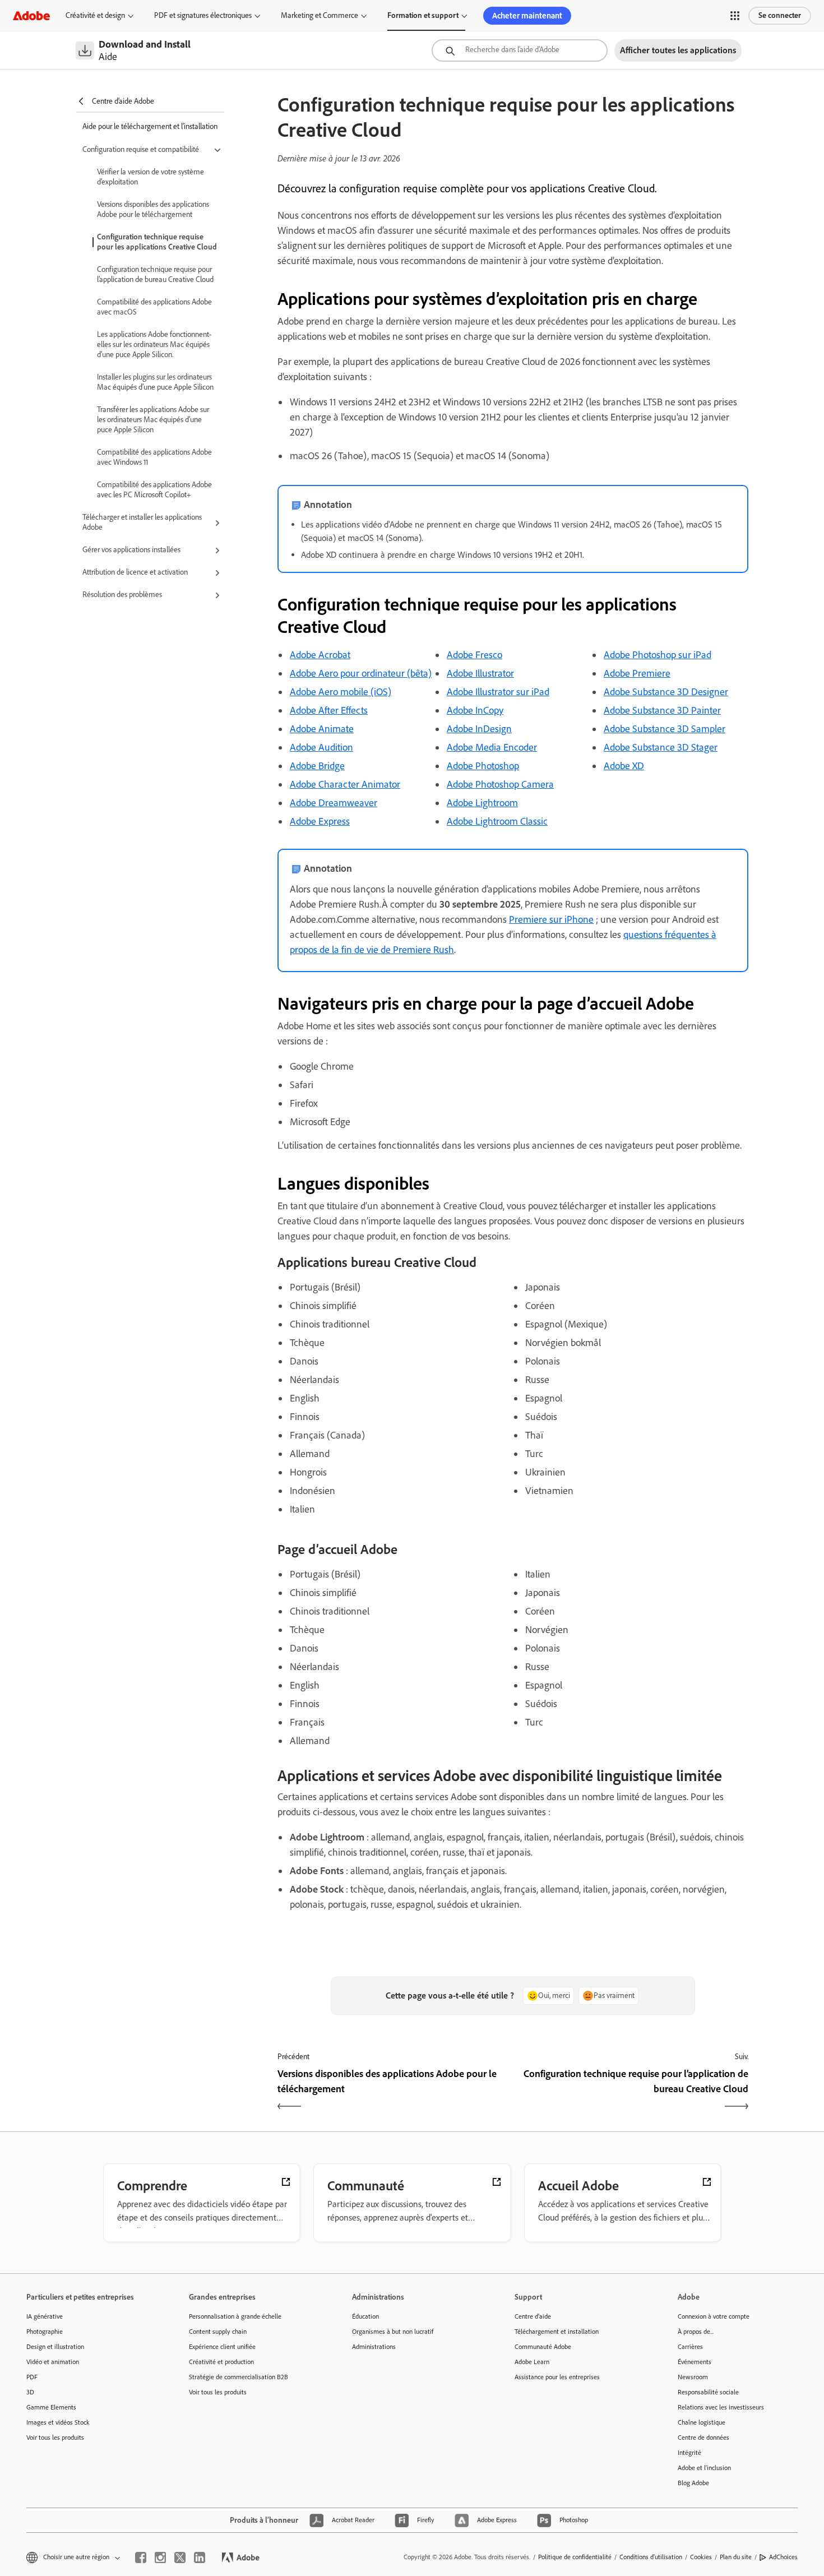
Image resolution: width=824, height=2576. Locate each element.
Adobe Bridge (317, 766)
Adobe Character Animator (345, 784)
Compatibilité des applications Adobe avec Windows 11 (154, 457)
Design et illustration (55, 2347)
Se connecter (780, 15)
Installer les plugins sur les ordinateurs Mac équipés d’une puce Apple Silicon (155, 382)
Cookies (701, 2557)
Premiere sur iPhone (551, 919)
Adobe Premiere (637, 673)
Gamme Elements (51, 2407)
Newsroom (693, 2377)
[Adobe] (31, 15)
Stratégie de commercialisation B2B (239, 2377)
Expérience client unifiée (222, 2347)
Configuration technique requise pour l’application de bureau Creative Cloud (155, 274)
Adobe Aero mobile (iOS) (341, 692)
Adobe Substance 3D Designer (666, 692)
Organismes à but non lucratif (393, 2332)
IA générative (45, 2316)
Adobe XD (624, 766)
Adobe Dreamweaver (334, 803)
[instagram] (160, 2557)
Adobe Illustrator (480, 673)
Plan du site (736, 2557)
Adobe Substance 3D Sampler (665, 729)
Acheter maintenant (527, 16)
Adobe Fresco (475, 655)
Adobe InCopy (475, 710)
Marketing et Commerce (320, 15)
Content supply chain (218, 2332)
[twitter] (180, 2557)
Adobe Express (320, 821)
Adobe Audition (321, 747)
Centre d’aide (533, 2316)
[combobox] (520, 50)
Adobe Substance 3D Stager (661, 747)
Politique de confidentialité (575, 2557)
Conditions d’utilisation (651, 2557)
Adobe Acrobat (320, 655)
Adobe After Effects (329, 710)
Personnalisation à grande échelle (235, 2316)
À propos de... (696, 2332)
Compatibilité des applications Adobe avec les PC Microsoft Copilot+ (154, 490)
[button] (735, 16)
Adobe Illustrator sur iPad (498, 692)
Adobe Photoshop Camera (500, 784)
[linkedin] (200, 2557)
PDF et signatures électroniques (203, 15)
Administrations (374, 2347)
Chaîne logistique (702, 2422)
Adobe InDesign (479, 729)
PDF (32, 2377)
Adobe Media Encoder (492, 747)
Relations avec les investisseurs (721, 2407)
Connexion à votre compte (714, 2316)
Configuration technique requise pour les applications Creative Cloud (157, 242)
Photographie (45, 2332)
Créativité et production (221, 2362)
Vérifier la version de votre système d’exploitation (151, 177)
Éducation (365, 2316)
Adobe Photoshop (483, 766)
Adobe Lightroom (482, 803)
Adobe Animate (322, 729)
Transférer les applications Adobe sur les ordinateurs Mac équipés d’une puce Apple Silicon (153, 420)
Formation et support (423, 15)
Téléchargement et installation (557, 2332)
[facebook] (141, 2557)
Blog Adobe (693, 2483)
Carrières (690, 2347)
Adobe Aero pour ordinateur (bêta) (361, 673)
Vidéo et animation (53, 2362)
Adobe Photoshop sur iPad (658, 655)
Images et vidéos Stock (58, 2422)
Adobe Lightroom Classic (497, 821)
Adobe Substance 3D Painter (662, 710)
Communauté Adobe (543, 2347)
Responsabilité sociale (708, 2392)
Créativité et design (95, 15)
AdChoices (783, 2557)
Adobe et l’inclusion (704, 2468)
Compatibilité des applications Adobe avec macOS (154, 307)
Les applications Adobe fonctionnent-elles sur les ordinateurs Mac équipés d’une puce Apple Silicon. (154, 344)
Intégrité (689, 2453)
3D (30, 2392)
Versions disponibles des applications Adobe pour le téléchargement (153, 209)
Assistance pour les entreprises (557, 2377)
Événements (695, 2362)
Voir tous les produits (55, 2438)
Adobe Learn (532, 2362)
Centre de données (703, 2438)
